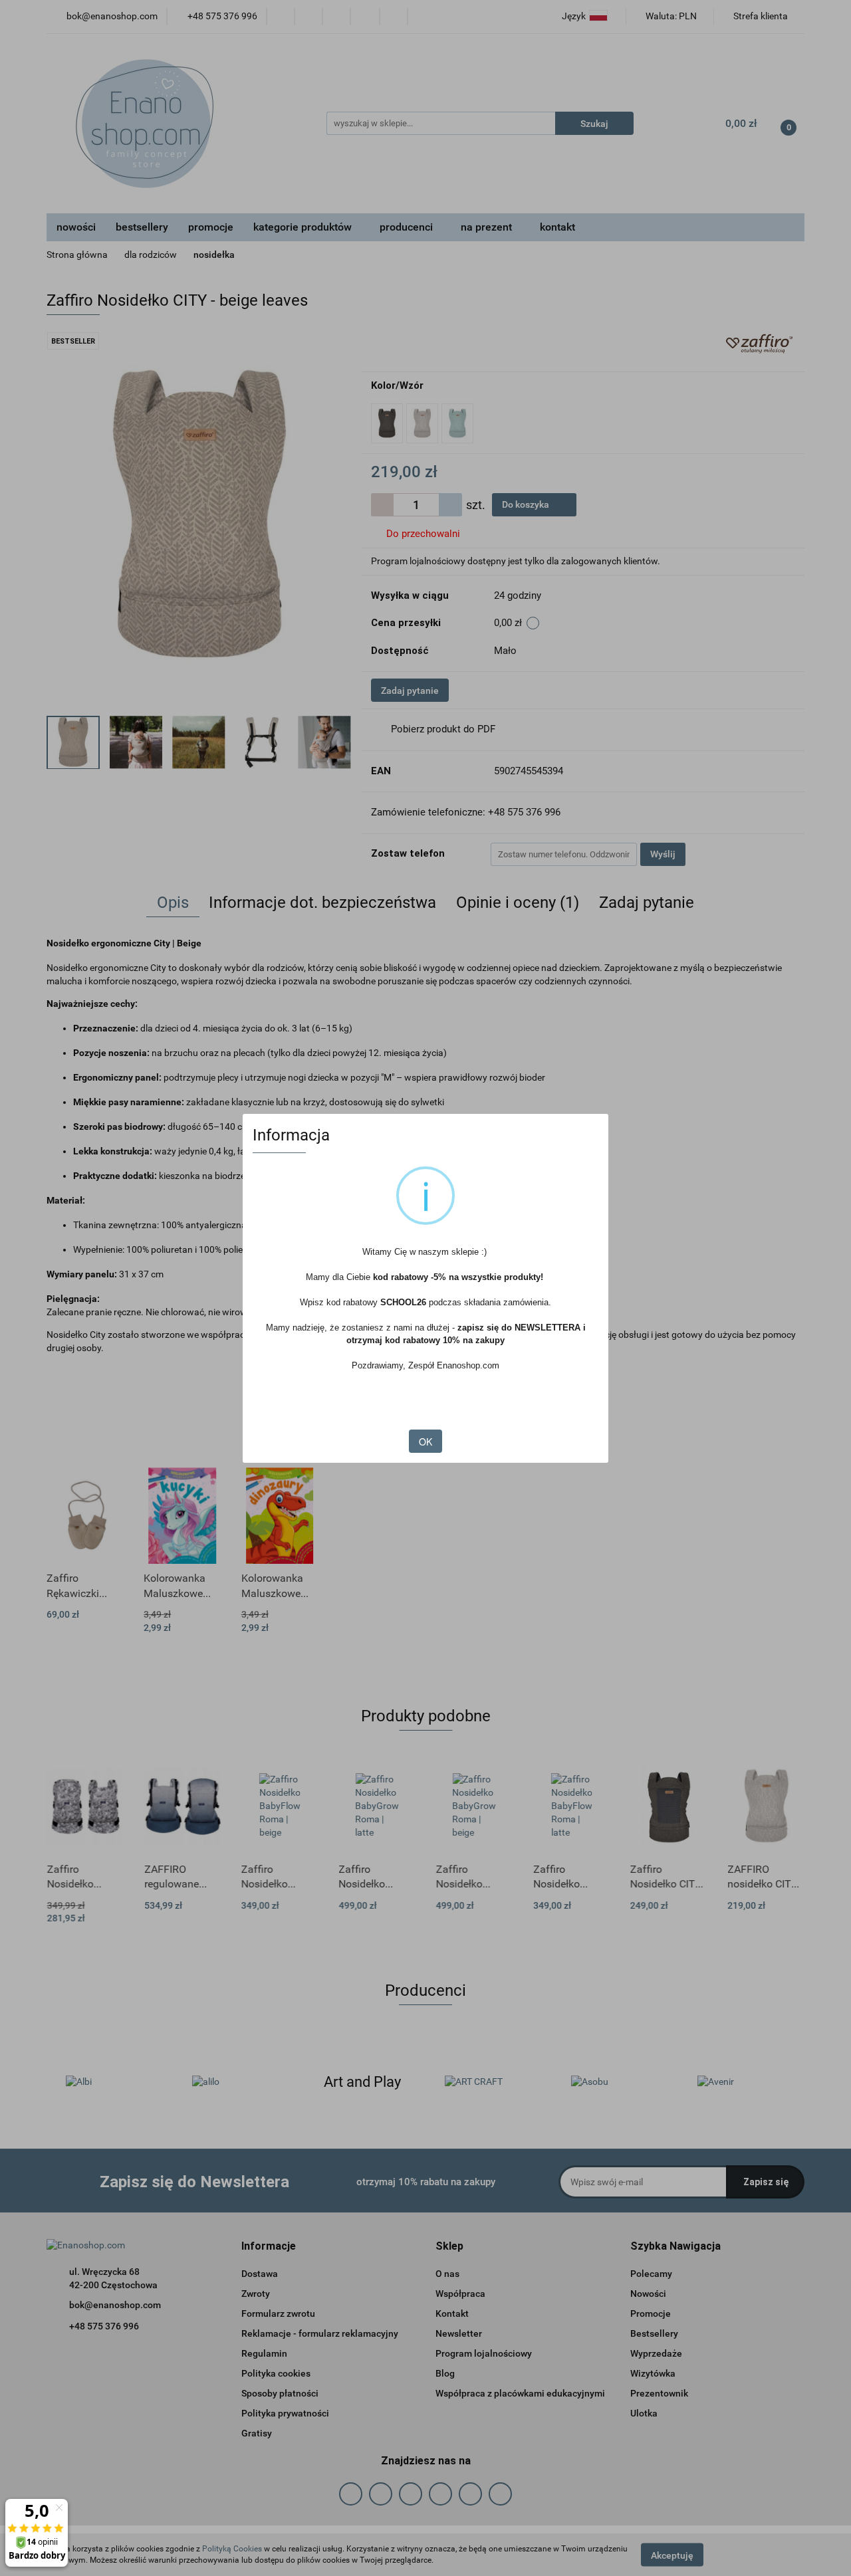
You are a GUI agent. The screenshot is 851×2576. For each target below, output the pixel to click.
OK (425, 1442)
